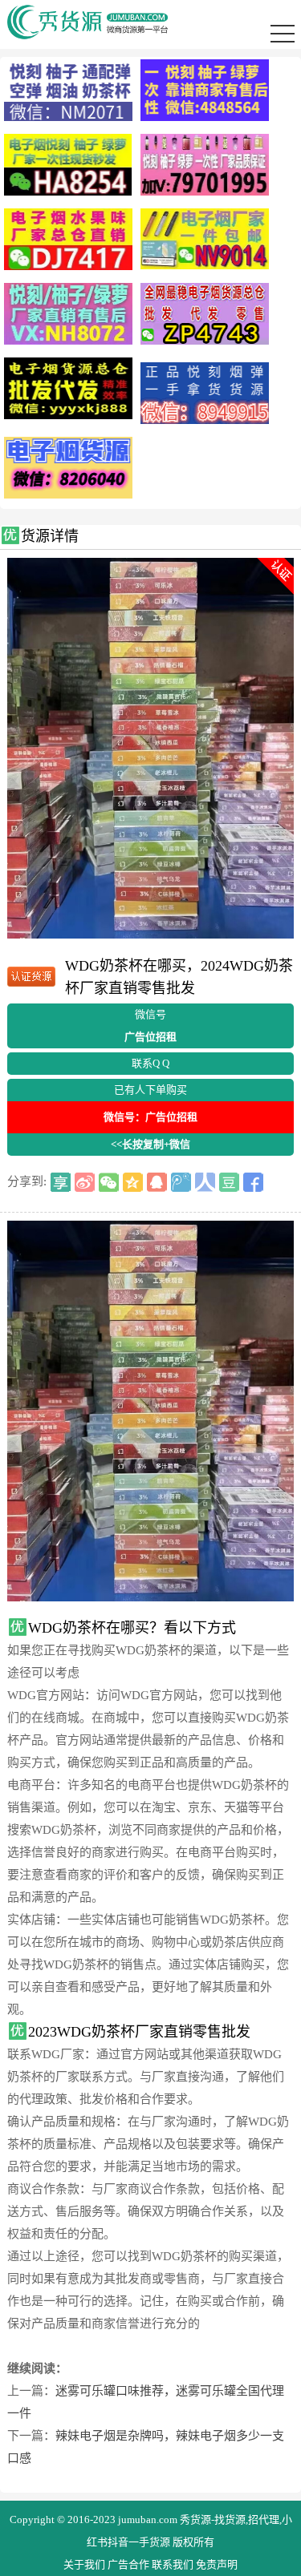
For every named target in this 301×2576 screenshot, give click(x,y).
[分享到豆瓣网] (229, 1182)
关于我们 (84, 2564)
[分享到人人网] (205, 1182)
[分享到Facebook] (253, 1182)
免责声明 (217, 2564)
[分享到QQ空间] (133, 1182)
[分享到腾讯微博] (181, 1182)
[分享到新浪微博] (85, 1182)
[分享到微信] (109, 1182)
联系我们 (173, 2564)
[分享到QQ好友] (157, 1182)
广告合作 (128, 2564)
